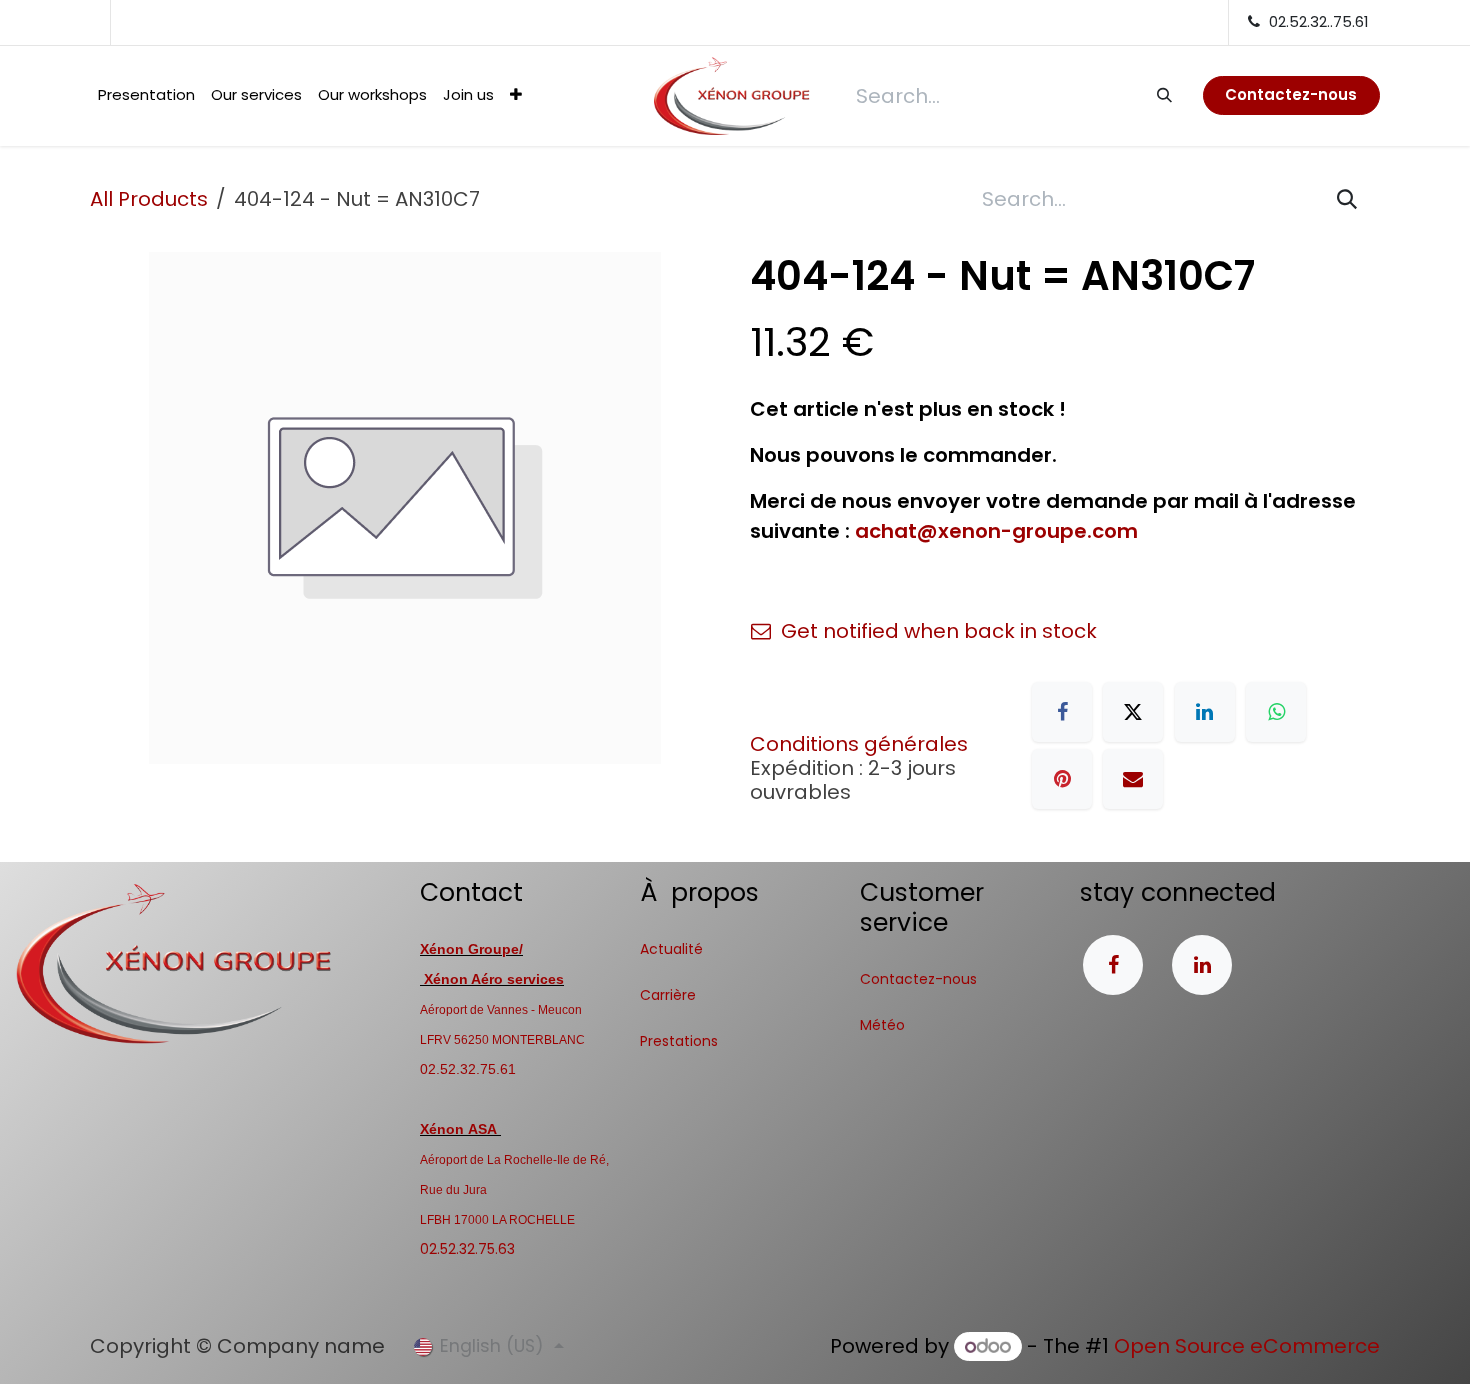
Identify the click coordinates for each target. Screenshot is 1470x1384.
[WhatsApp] (1276, 712)
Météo (882, 1025)
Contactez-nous (918, 979)
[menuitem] (146, 95)
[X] (1133, 712)
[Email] (1133, 779)
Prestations (679, 1041)
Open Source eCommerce (1247, 1346)
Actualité (671, 949)
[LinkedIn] (1205, 712)
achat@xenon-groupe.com (996, 531)
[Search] (1163, 95)
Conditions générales (859, 744)
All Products (149, 199)
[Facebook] (1062, 712)
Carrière (668, 995)
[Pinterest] (1062, 779)
